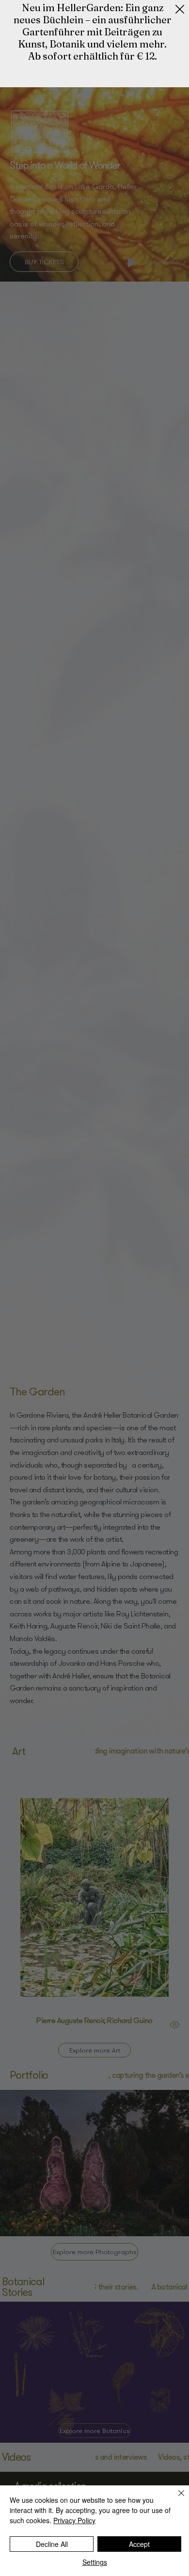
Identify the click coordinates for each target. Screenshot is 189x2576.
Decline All (52, 2544)
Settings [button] (95, 2562)
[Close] (175, 2499)
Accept (139, 2544)
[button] (180, 10)
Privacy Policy (74, 2520)
